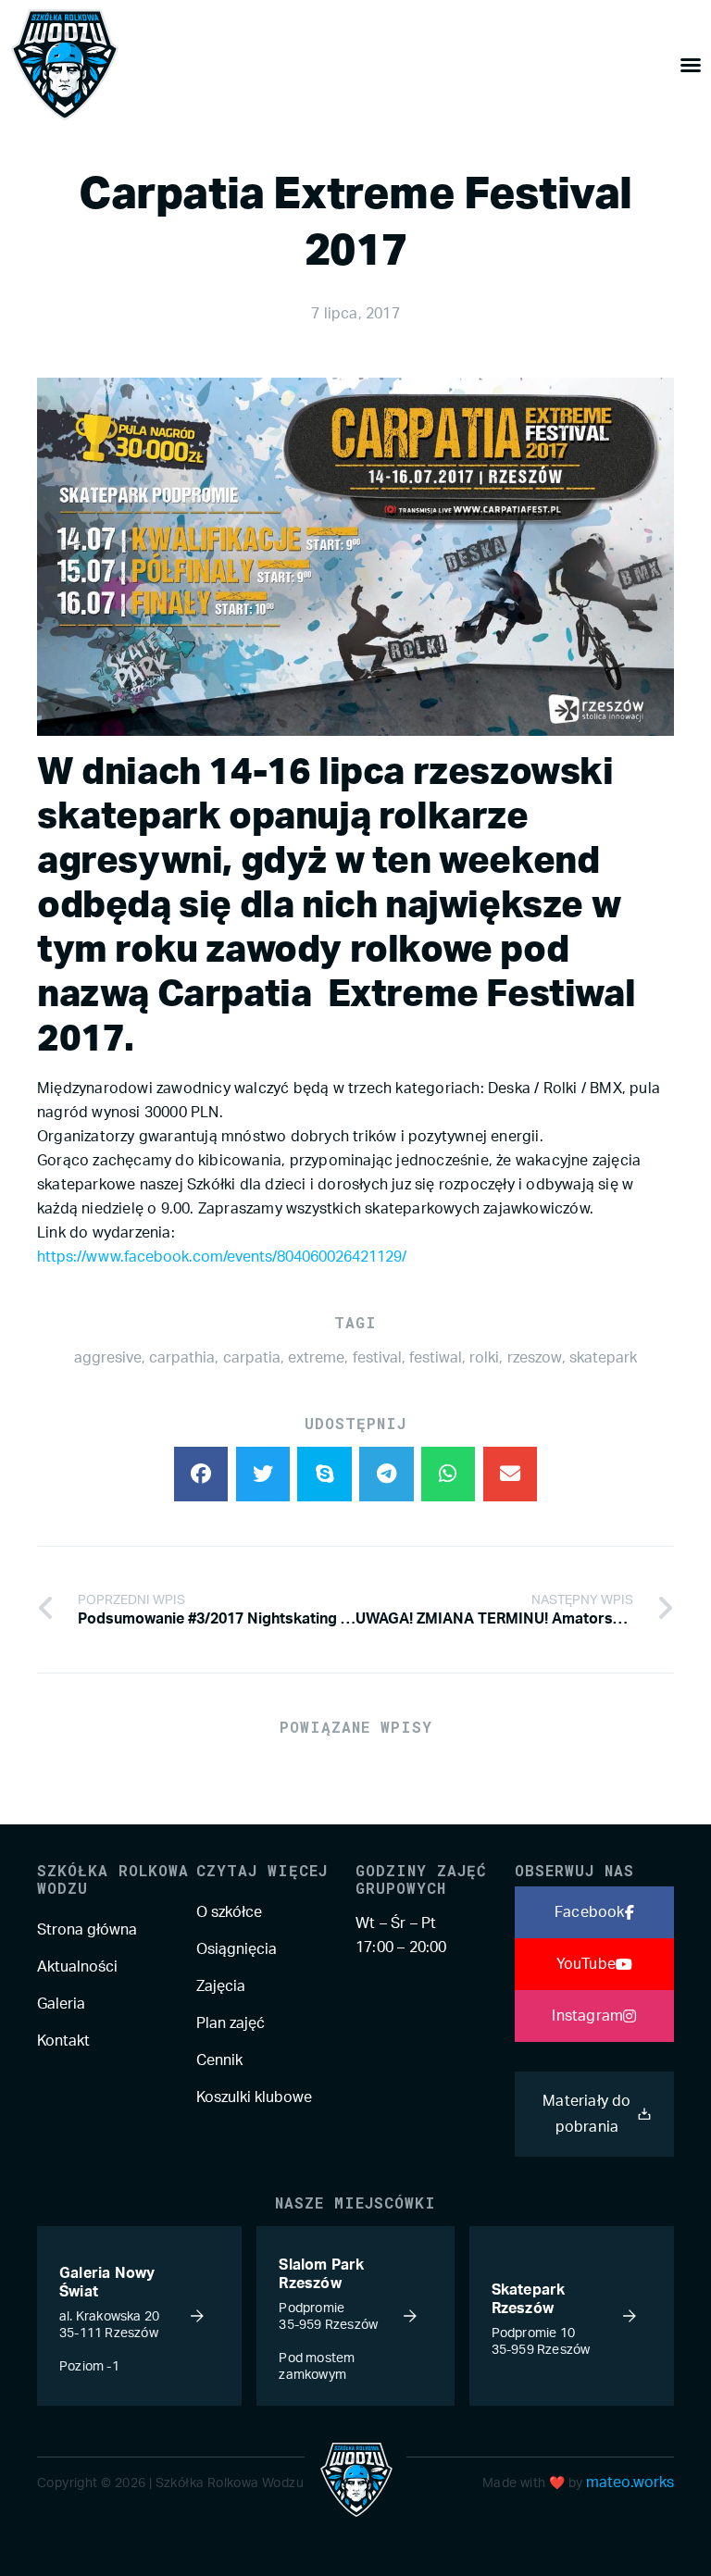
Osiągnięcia (237, 1949)
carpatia (252, 1358)
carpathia (182, 1358)
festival (377, 1358)
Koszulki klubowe (254, 2097)
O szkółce (229, 1912)
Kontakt (63, 2041)
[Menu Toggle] (691, 65)
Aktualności (77, 1967)
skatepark (603, 1358)
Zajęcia (221, 1986)
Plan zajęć (231, 2023)
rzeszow (535, 1358)
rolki (484, 1358)
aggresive (108, 1358)
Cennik (219, 2060)
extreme (316, 1358)
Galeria (61, 2004)
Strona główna (87, 1930)
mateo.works (630, 2483)
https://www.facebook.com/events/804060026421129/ (222, 1257)
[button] (201, 1474)
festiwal (436, 1358)
